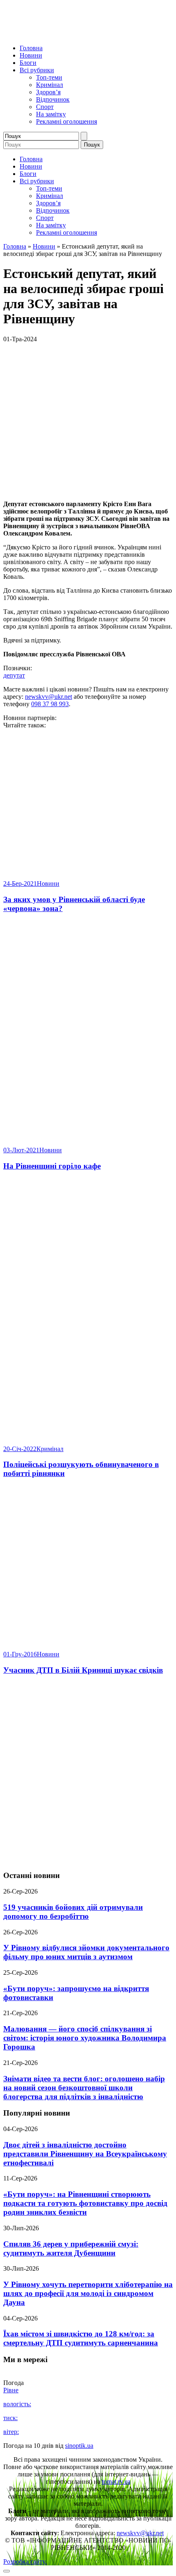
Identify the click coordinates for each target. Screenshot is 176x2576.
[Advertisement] (88, 1773)
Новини (31, 55)
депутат (14, 675)
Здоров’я (48, 92)
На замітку (51, 114)
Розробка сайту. (25, 2562)
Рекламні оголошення (67, 121)
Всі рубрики (37, 70)
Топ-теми (49, 77)
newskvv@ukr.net (49, 697)
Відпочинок (53, 99)
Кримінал (50, 85)
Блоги (28, 63)
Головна (31, 48)
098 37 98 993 (50, 704)
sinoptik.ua (79, 2446)
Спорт (45, 107)
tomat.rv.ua (116, 2482)
